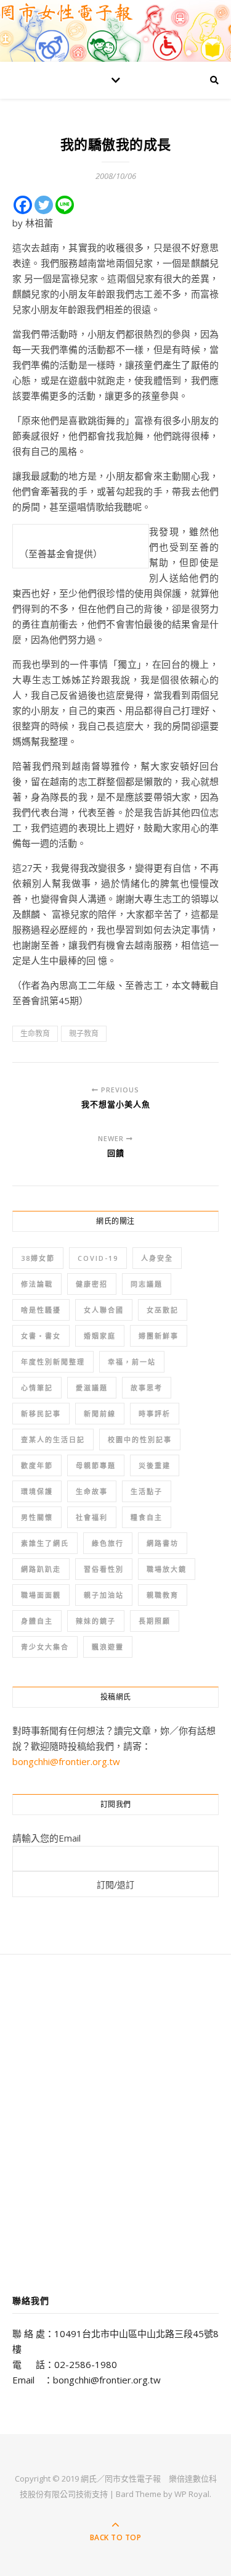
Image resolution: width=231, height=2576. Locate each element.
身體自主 (37, 1621)
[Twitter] (44, 205)
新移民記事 (41, 1414)
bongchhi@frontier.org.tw (66, 1761)
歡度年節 (37, 1465)
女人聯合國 (104, 1310)
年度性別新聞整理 (53, 1362)
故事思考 (147, 1388)
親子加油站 (104, 1595)
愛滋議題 (92, 1388)
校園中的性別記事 (140, 1440)
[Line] (65, 205)
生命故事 (92, 1491)
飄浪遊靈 (108, 1647)
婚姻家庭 (100, 1336)
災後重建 (155, 1465)
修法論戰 (37, 1284)
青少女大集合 (45, 1647)
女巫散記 (163, 1310)
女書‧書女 (41, 1336)
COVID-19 (98, 1258)
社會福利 (92, 1517)
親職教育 (163, 1595)
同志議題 (147, 1284)
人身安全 (157, 1258)
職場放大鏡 (167, 1569)
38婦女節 (38, 1258)
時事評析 (155, 1414)
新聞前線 (100, 1414)
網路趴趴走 (41, 1569)
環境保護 (37, 1491)
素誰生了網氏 (45, 1543)
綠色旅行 (108, 1543)
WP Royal (192, 2494)
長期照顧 (155, 1621)
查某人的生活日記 (53, 1440)
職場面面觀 (41, 1595)
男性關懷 (37, 1517)
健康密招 (92, 1284)
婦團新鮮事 (159, 1336)
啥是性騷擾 (41, 1310)
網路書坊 (163, 1543)
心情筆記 (37, 1388)
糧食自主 (147, 1517)
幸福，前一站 (132, 1362)
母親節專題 (96, 1465)
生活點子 (147, 1491)
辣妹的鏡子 (96, 1621)
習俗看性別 (104, 1569)
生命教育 (35, 1033)
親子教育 (84, 1033)
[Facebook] (23, 205)
